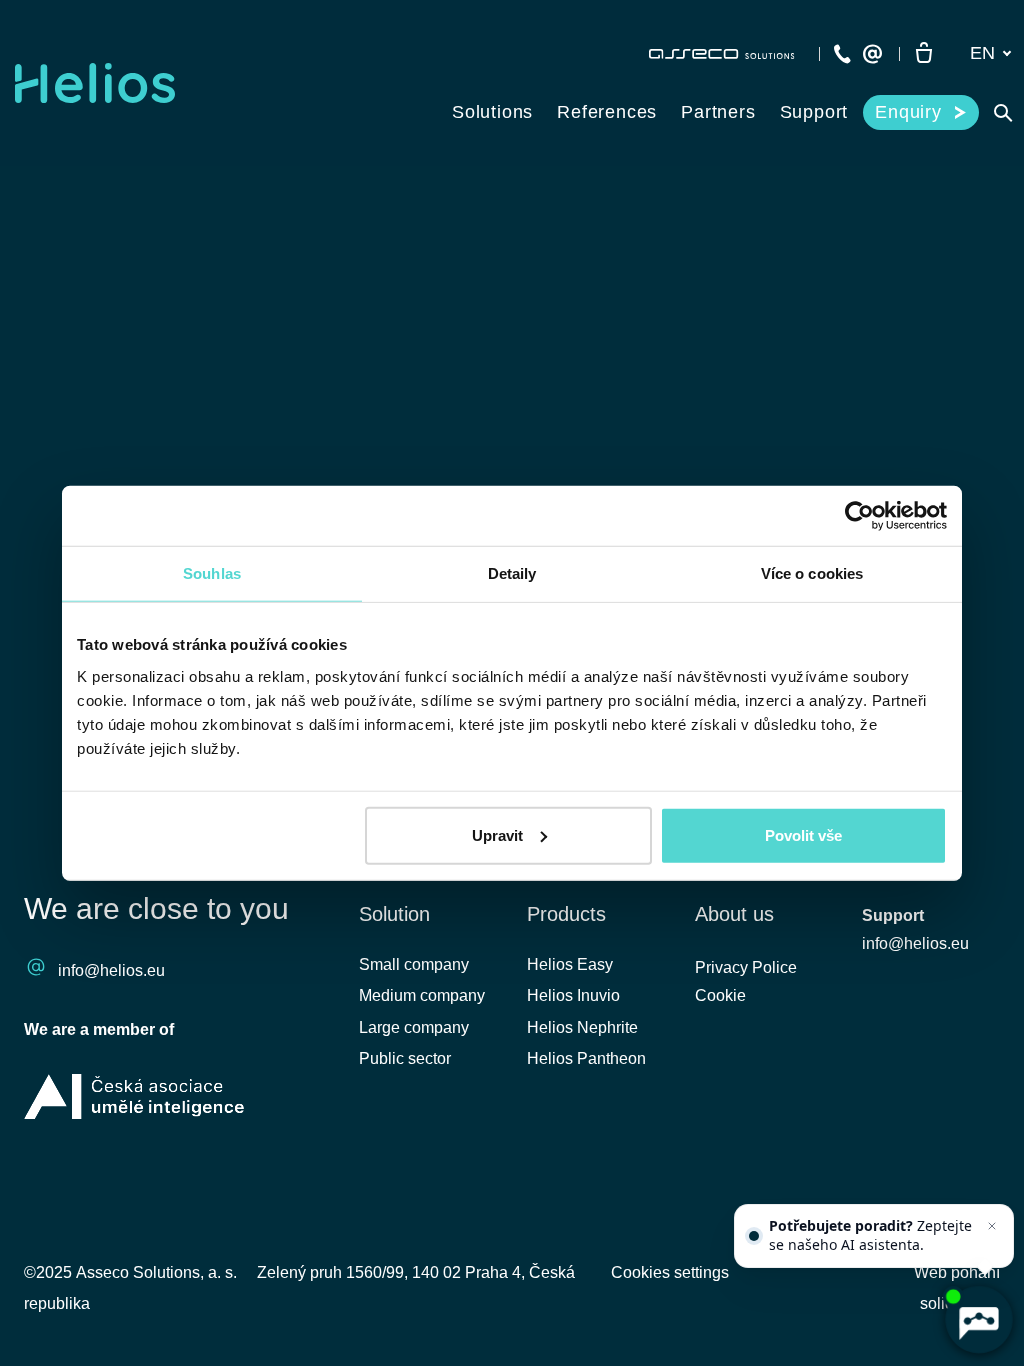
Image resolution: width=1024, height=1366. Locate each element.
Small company (414, 964)
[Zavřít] (992, 1226)
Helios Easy (570, 964)
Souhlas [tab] (212, 573)
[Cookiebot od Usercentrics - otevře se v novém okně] (859, 516)
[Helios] (95, 83)
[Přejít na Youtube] (933, 1192)
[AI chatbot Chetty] (978, 1320)
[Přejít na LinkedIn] (880, 1192)
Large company (414, 1027)
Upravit (497, 834)
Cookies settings (670, 1272)
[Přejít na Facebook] (827, 1192)
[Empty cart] (924, 54)
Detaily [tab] (512, 573)
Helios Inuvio (573, 995)
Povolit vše (803, 834)
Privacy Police (746, 967)
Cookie (720, 995)
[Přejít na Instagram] (986, 1192)
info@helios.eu (111, 970)
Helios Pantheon (586, 1058)
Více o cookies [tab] (812, 573)
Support (893, 915)
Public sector (405, 1058)
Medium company (422, 995)
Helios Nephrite (582, 1027)
